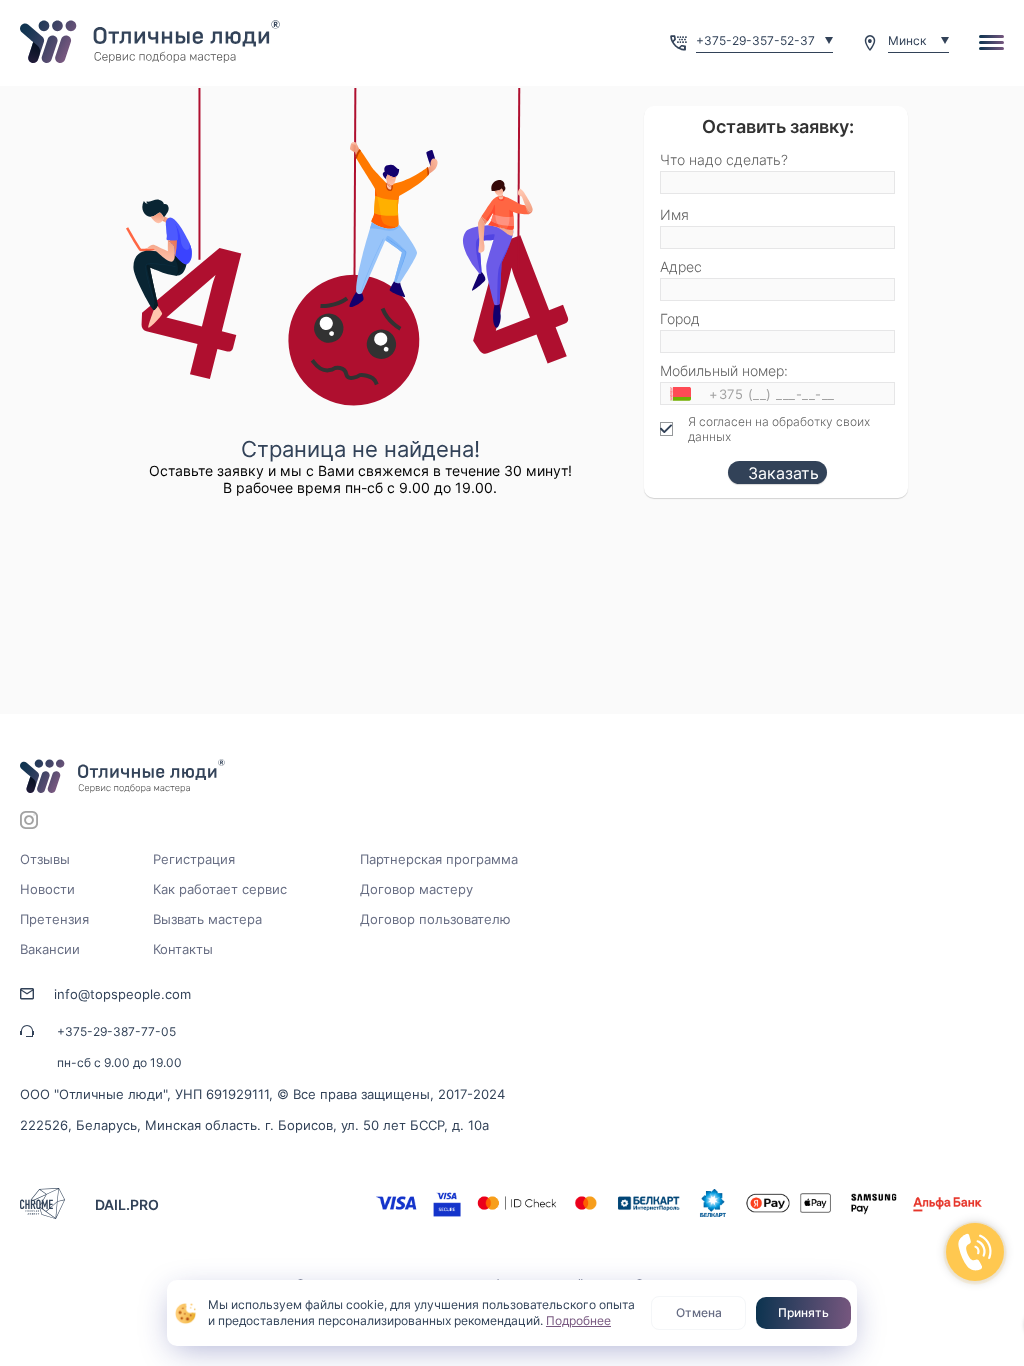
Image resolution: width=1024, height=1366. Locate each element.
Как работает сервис (220, 889)
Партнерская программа (439, 859)
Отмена (699, 1312)
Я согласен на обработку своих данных (779, 429)
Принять (803, 1312)
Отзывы (45, 859)
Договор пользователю (435, 919)
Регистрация (194, 859)
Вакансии (50, 949)
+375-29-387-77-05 (116, 1031)
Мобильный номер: (724, 370)
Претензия (54, 919)
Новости (47, 889)
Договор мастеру (416, 889)
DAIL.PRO (127, 1204)
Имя (674, 214)
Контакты (183, 949)
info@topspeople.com (122, 994)
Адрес (681, 266)
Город (680, 318)
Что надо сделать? (724, 159)
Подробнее (578, 1320)
